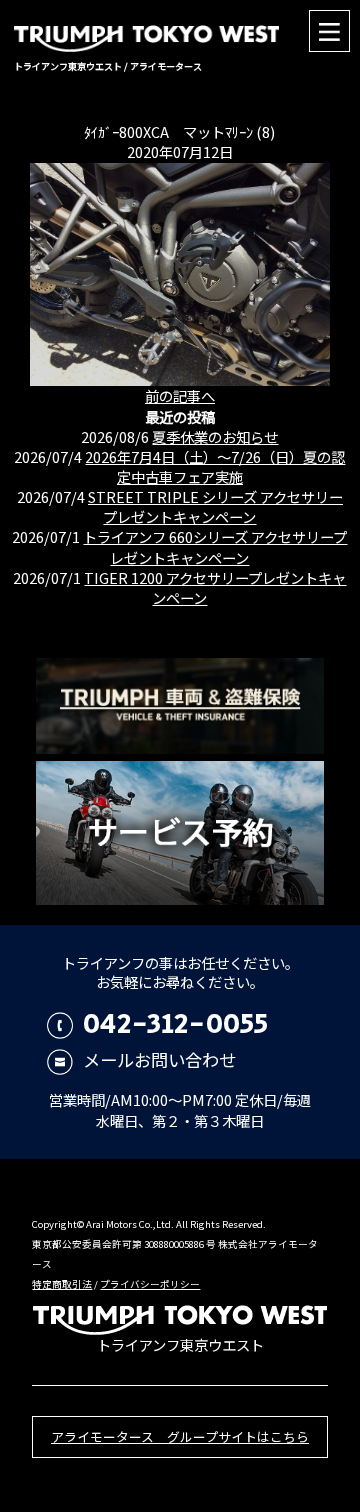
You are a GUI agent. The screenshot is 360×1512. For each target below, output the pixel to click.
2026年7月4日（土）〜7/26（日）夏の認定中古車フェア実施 (215, 466)
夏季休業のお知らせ (215, 436)
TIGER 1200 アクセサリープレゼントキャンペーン (215, 587)
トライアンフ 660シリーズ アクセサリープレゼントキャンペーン (215, 546)
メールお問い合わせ (159, 1059)
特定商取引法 (62, 1284)
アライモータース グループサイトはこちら (180, 1436)
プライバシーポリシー (150, 1284)
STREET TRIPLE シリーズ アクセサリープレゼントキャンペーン (215, 506)
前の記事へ (180, 395)
